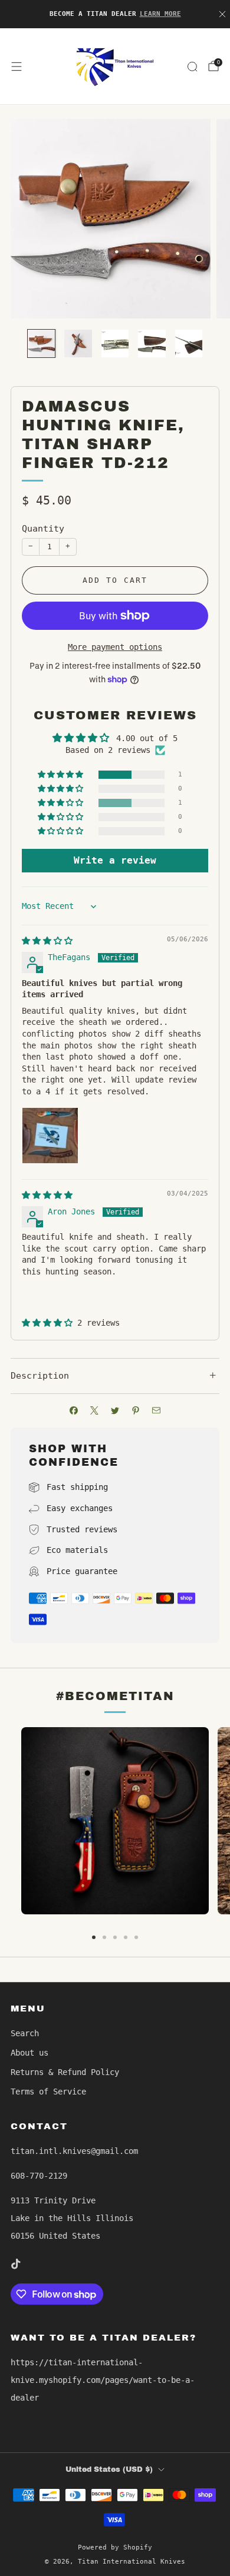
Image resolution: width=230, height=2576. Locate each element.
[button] (61, 775)
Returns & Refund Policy (65, 2072)
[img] (47, 941)
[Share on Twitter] (115, 1411)
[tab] (94, 1937)
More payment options (115, 647)
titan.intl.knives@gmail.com (74, 2151)
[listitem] (115, 14)
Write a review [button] (115, 860)
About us (29, 2053)
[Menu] (17, 67)
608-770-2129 (39, 2176)
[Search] (192, 67)
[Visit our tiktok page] (15, 2264)
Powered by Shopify (115, 2547)
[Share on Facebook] (74, 1411)
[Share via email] (157, 1411)
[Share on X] (95, 1411)
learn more (160, 14)
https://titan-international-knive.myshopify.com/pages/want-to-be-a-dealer (103, 2380)
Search (25, 2033)
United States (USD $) (109, 2469)
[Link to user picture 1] (50, 1136)
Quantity (43, 529)
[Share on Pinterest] (136, 1411)
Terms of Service (48, 2092)
